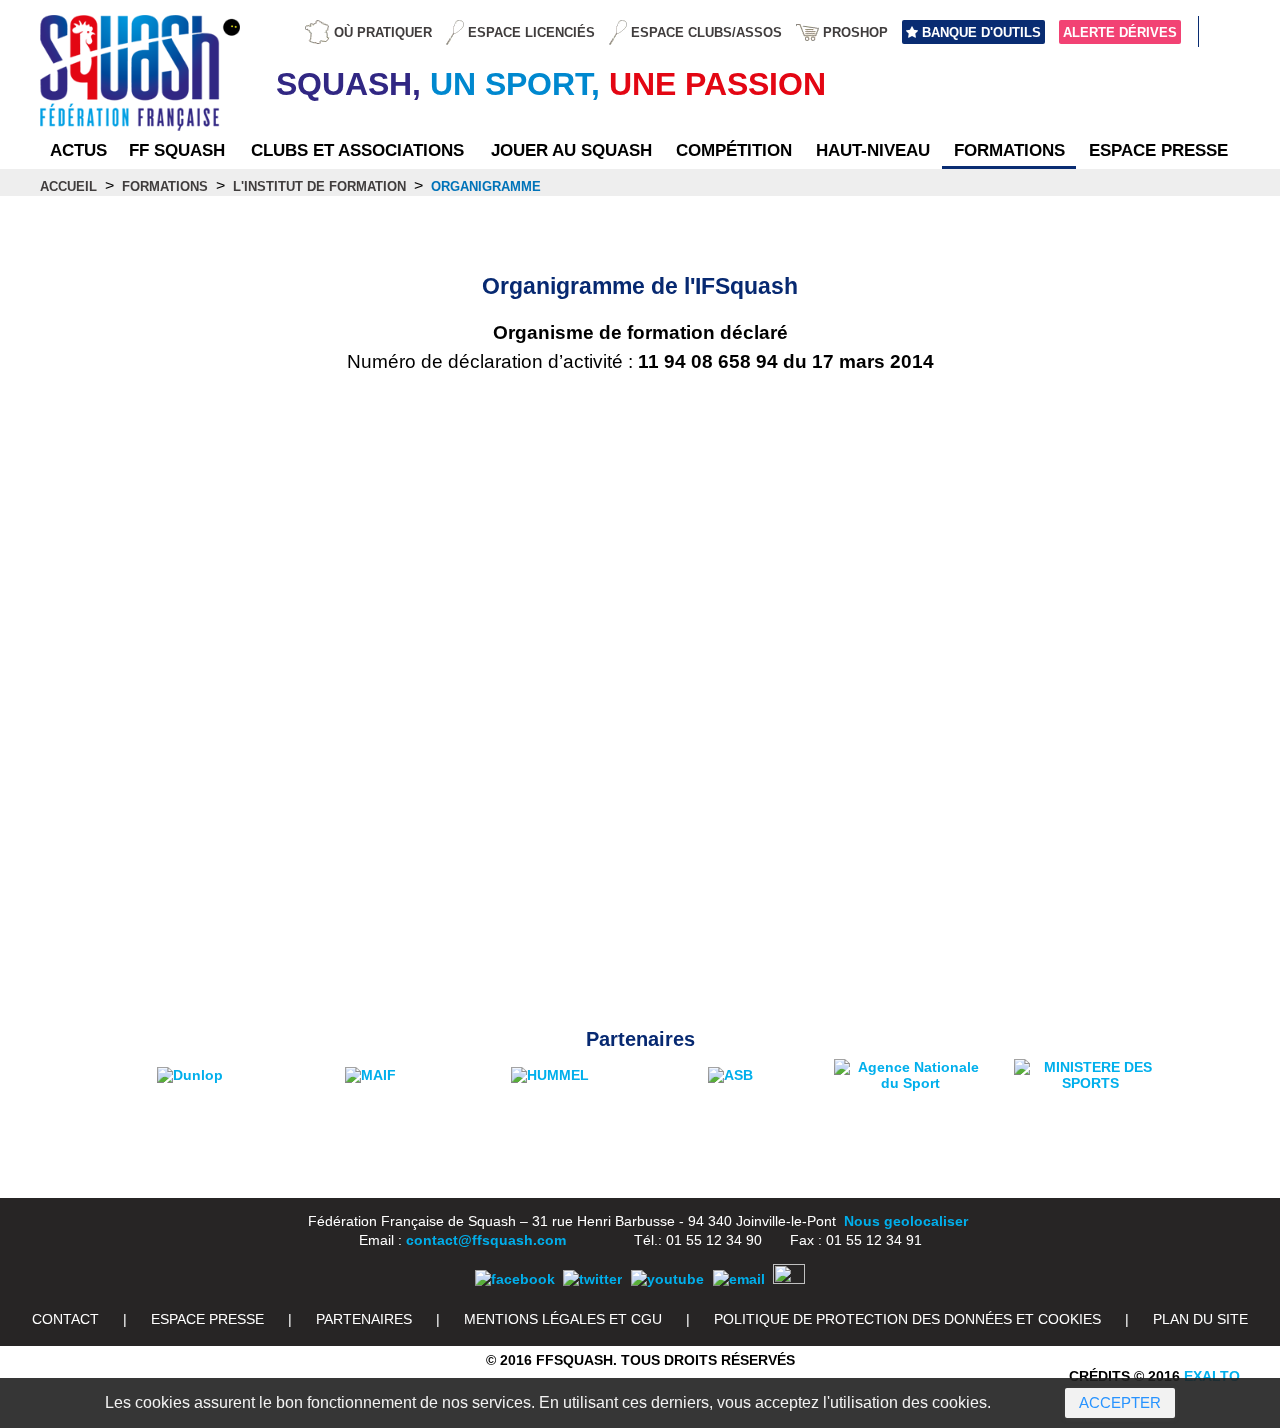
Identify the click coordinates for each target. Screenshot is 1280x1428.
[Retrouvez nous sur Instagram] (789, 1279)
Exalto (1212, 1376)
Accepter (1120, 1402)
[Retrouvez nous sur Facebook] (515, 1279)
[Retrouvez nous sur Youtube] (667, 1279)
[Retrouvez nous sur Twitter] (592, 1279)
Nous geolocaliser (906, 1221)
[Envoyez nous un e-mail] (739, 1279)
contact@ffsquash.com (486, 1240)
